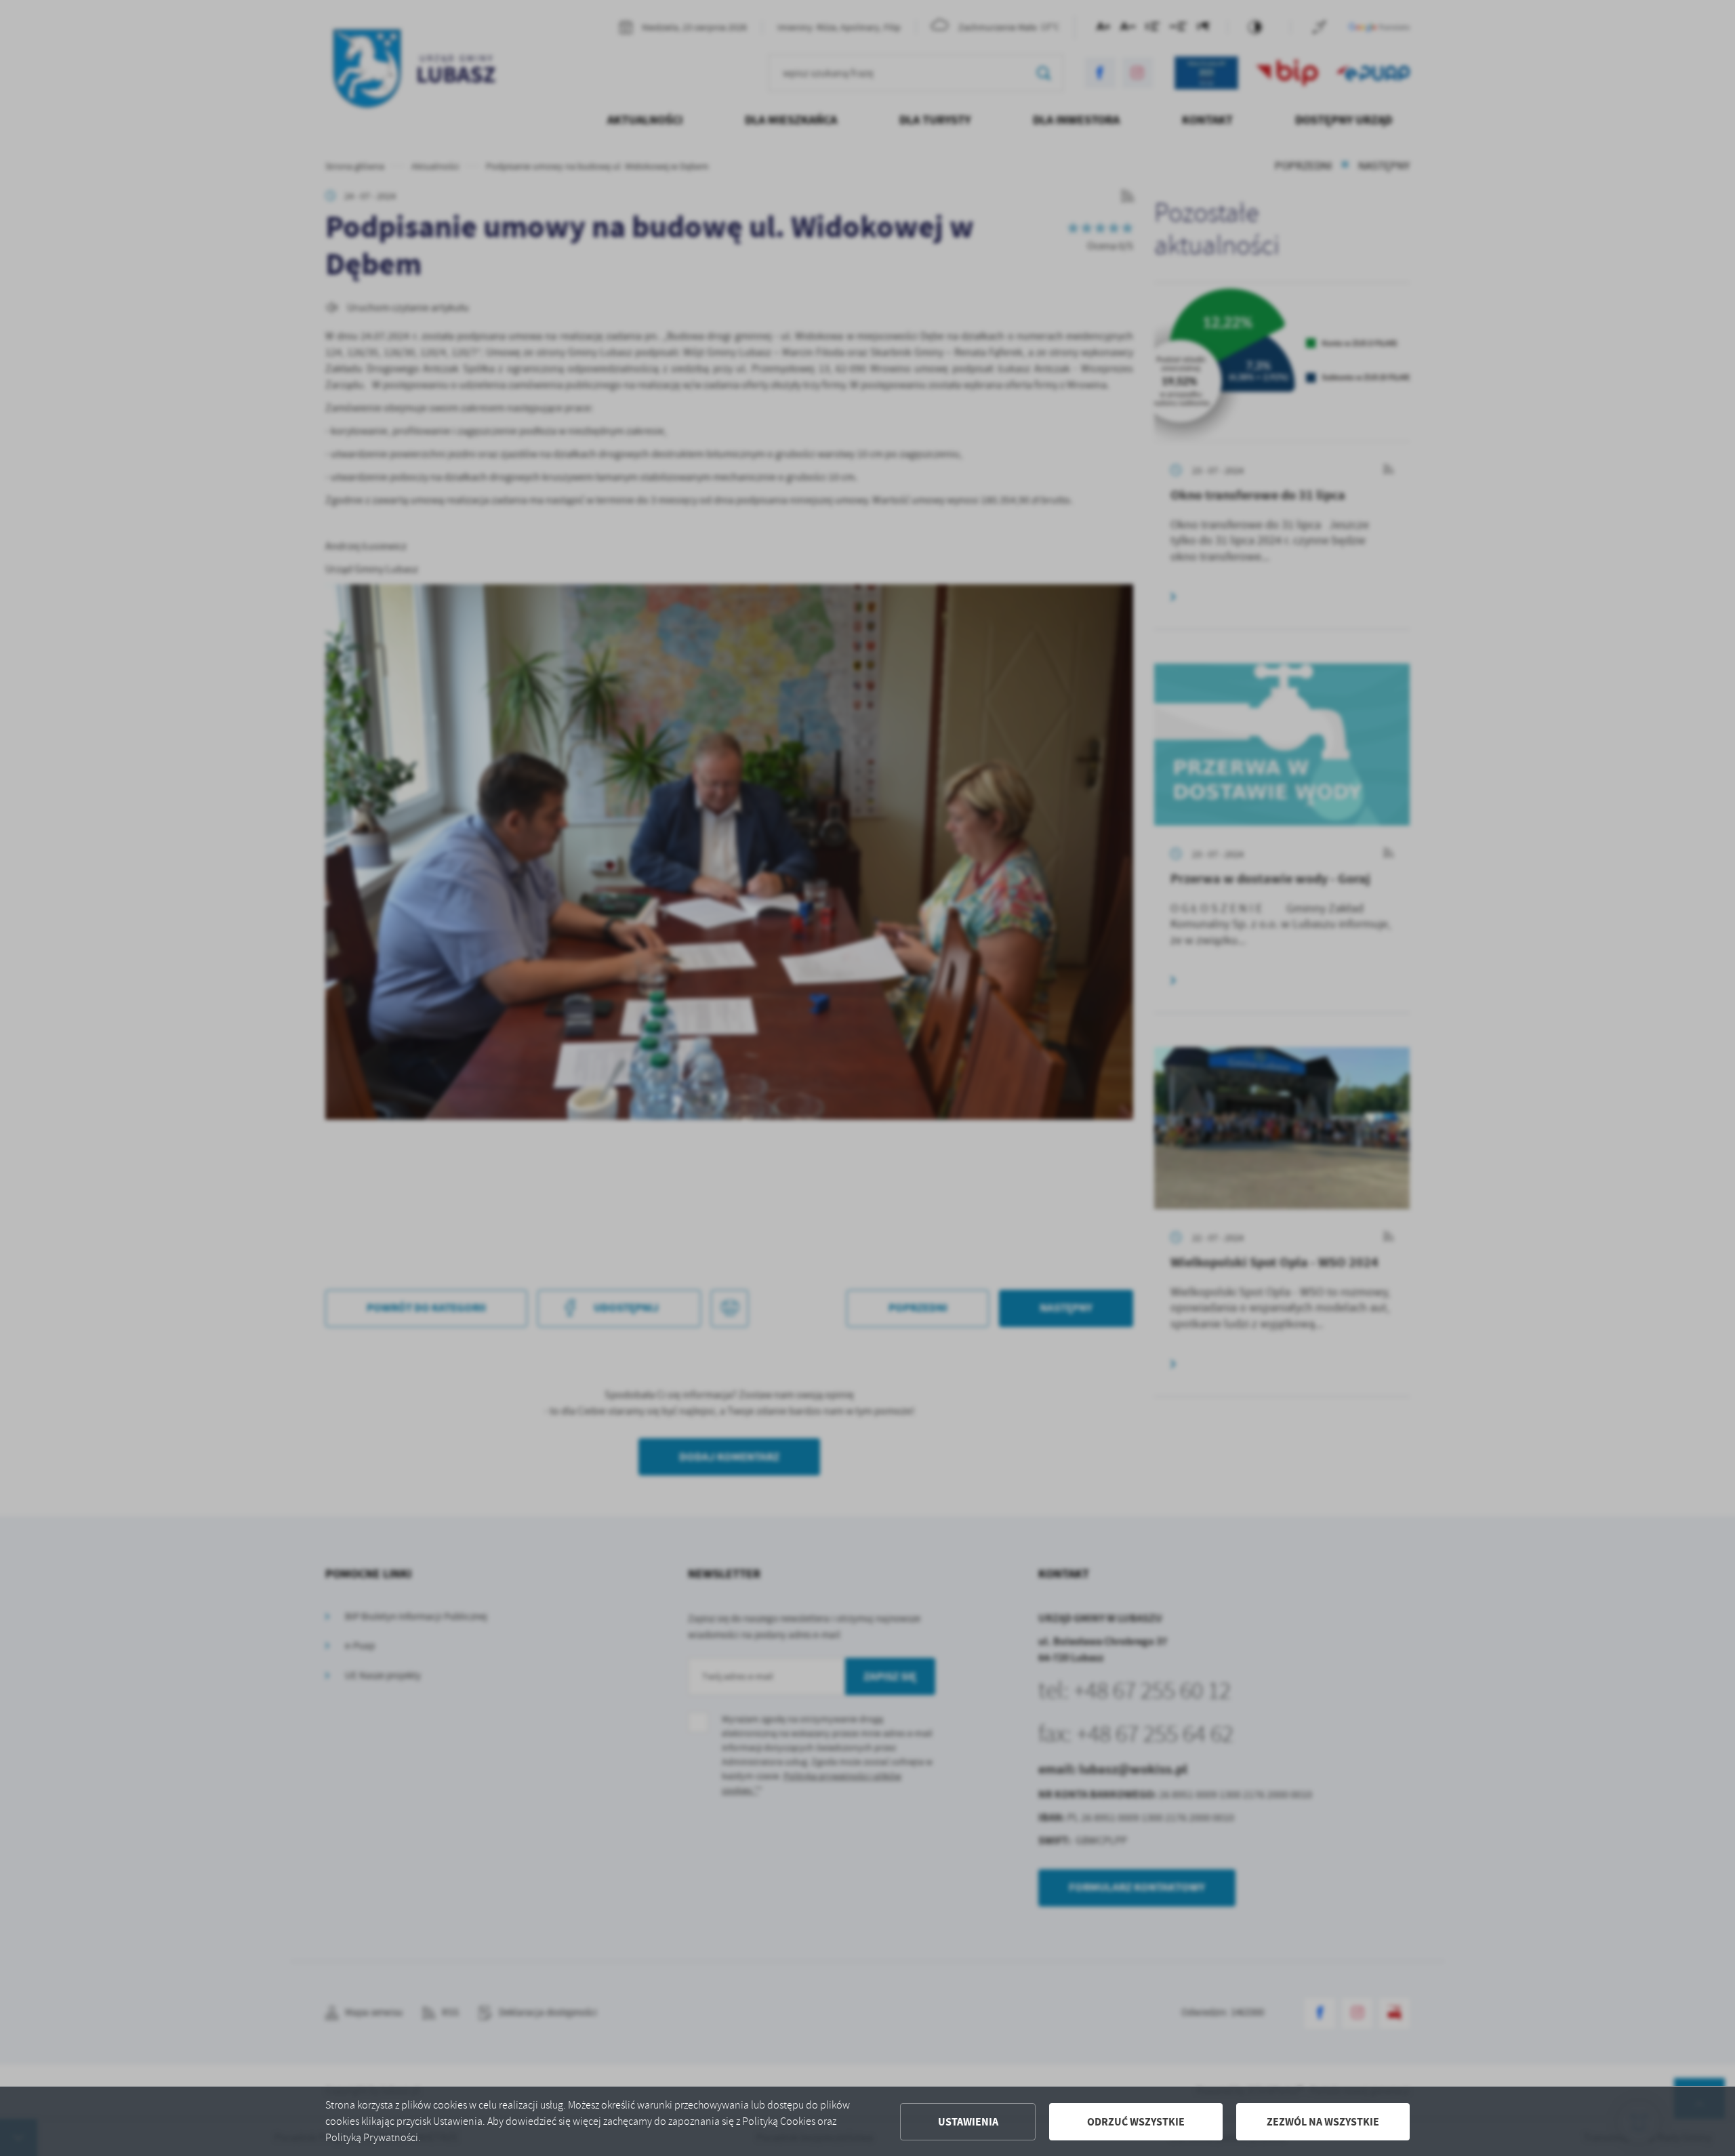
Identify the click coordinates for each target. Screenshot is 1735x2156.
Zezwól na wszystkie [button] (1323, 2122)
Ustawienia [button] (968, 2122)
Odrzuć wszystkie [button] (1136, 2122)
